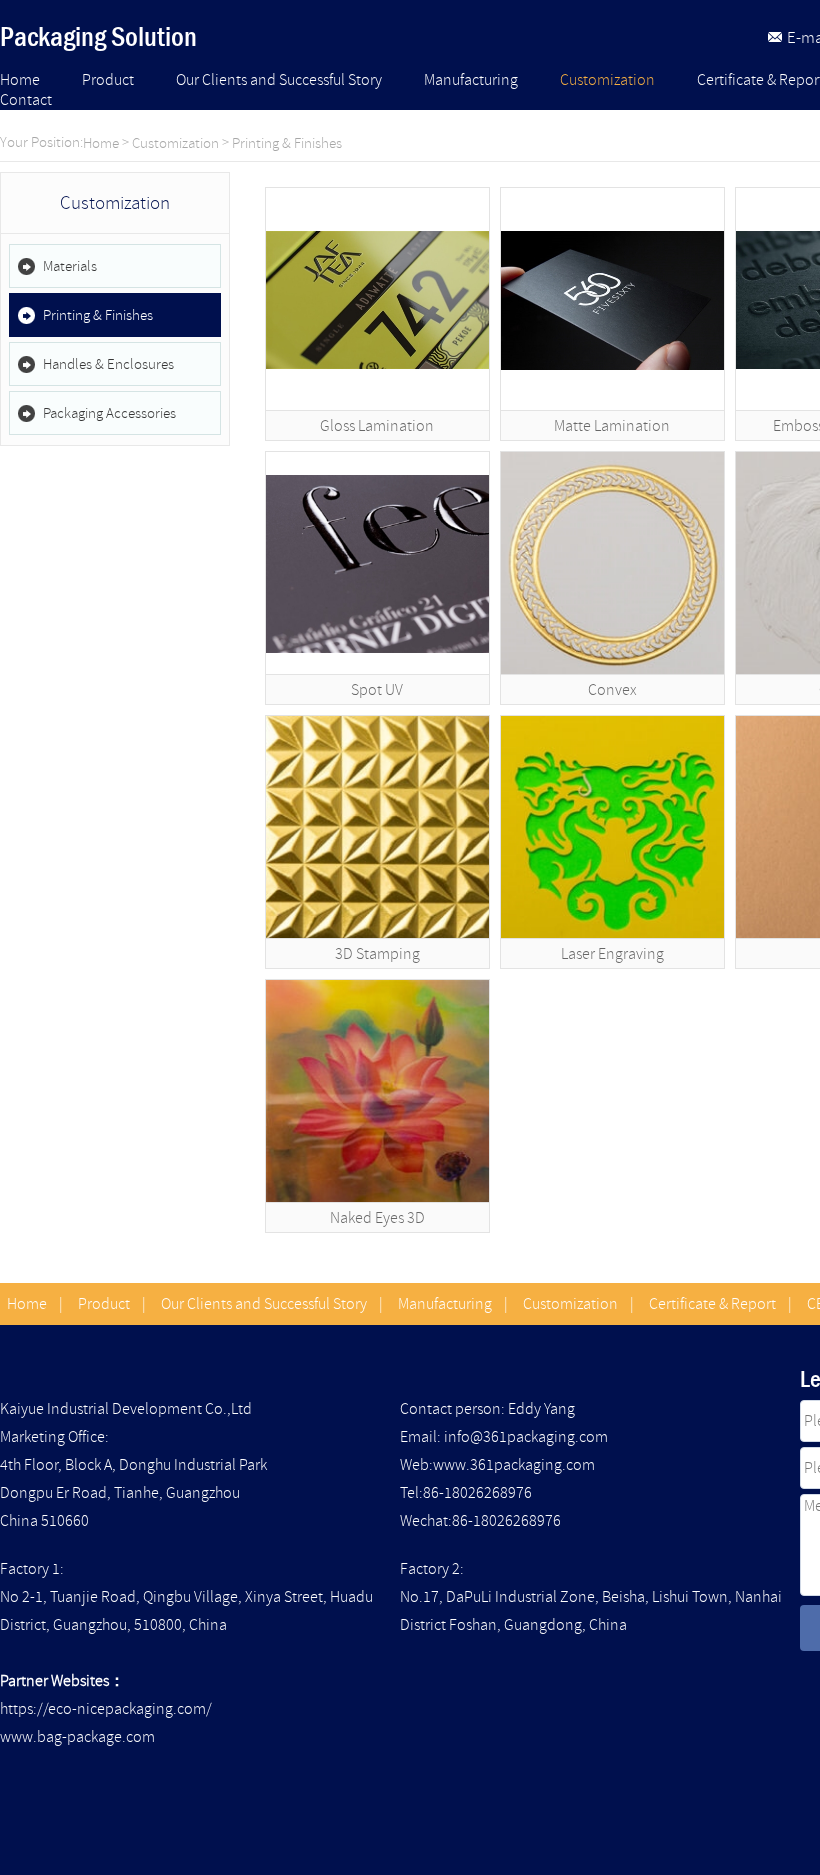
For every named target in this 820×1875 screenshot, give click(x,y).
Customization (607, 80)
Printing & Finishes (287, 143)
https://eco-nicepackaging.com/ (106, 1709)
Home (20, 80)
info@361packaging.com (526, 1437)
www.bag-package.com (77, 1737)
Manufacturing (471, 80)
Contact (26, 100)
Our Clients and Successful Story (279, 80)
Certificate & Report (712, 1304)
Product (108, 80)
